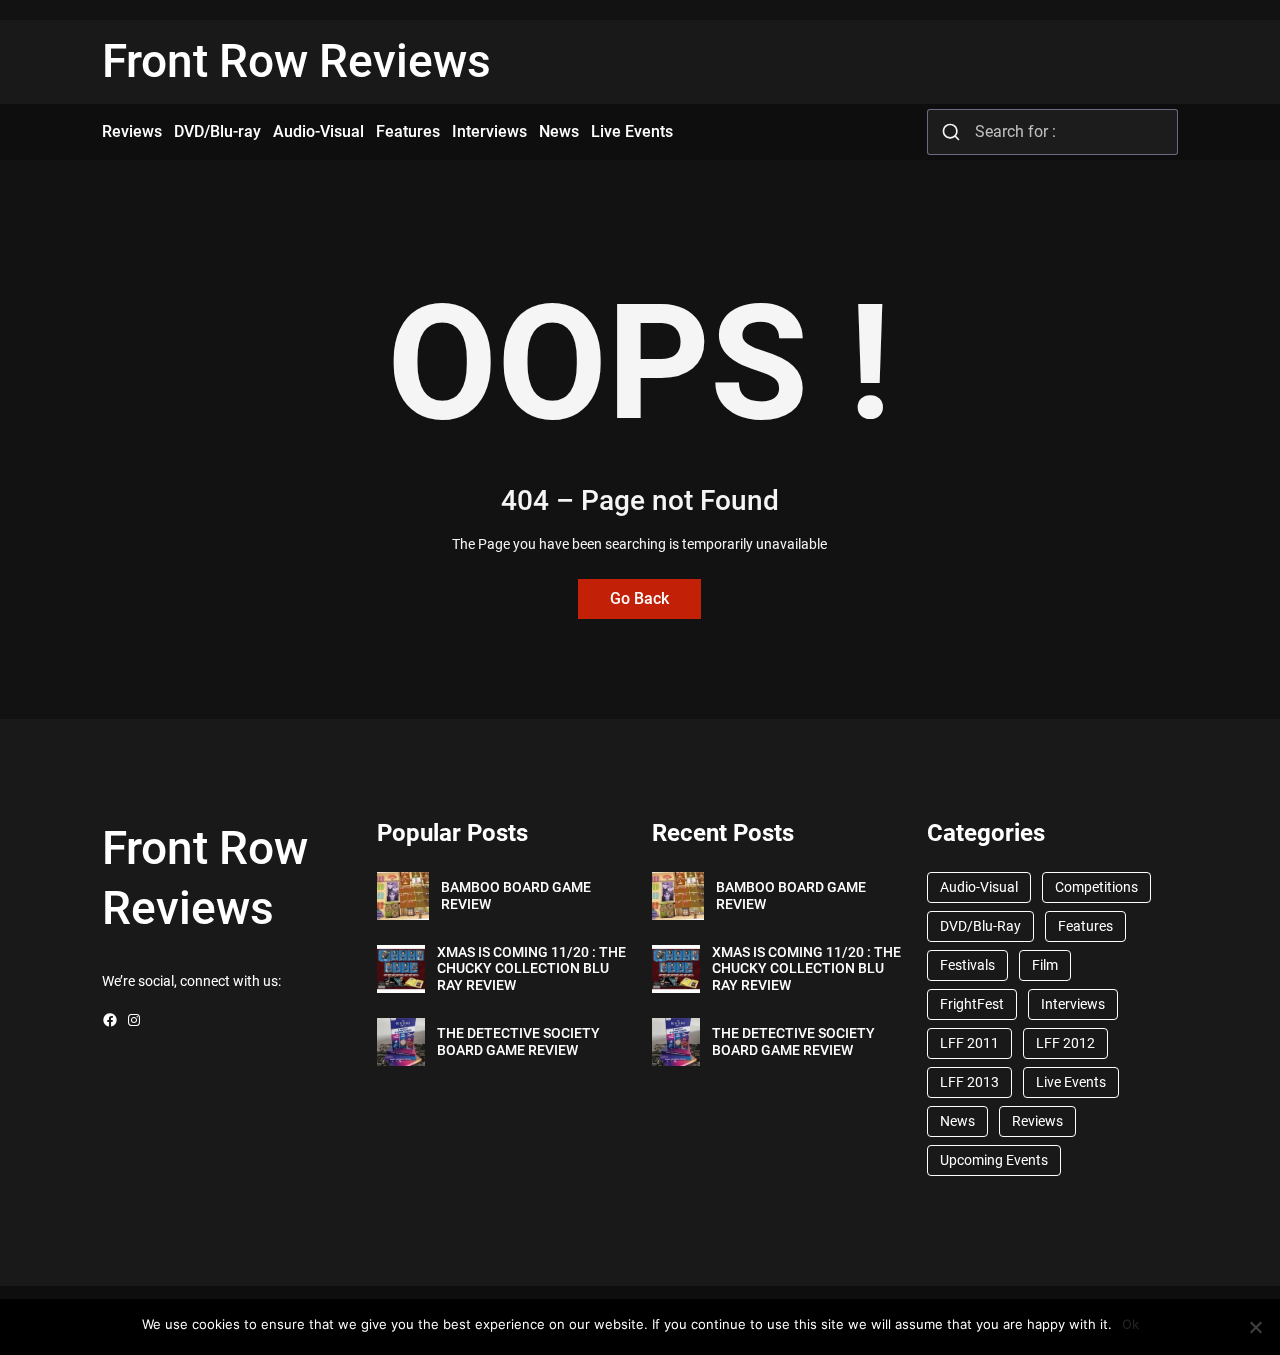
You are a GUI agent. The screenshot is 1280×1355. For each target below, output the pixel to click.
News (957, 1121)
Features (1085, 926)
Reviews (1037, 1121)
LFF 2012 (1065, 1043)
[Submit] (951, 132)
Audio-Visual (979, 887)
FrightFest (972, 1004)
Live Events (1071, 1082)
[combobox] (1052, 132)
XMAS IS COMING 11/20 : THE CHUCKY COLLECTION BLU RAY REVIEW (531, 969)
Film (1045, 965)
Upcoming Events (994, 1160)
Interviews (1073, 1004)
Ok (1130, 1324)
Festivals (967, 965)
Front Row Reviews (296, 61)
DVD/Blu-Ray (980, 926)
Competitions (1096, 887)
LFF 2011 (969, 1043)
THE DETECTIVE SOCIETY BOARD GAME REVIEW (518, 1041)
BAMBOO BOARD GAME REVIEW (516, 895)
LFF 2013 (969, 1082)
